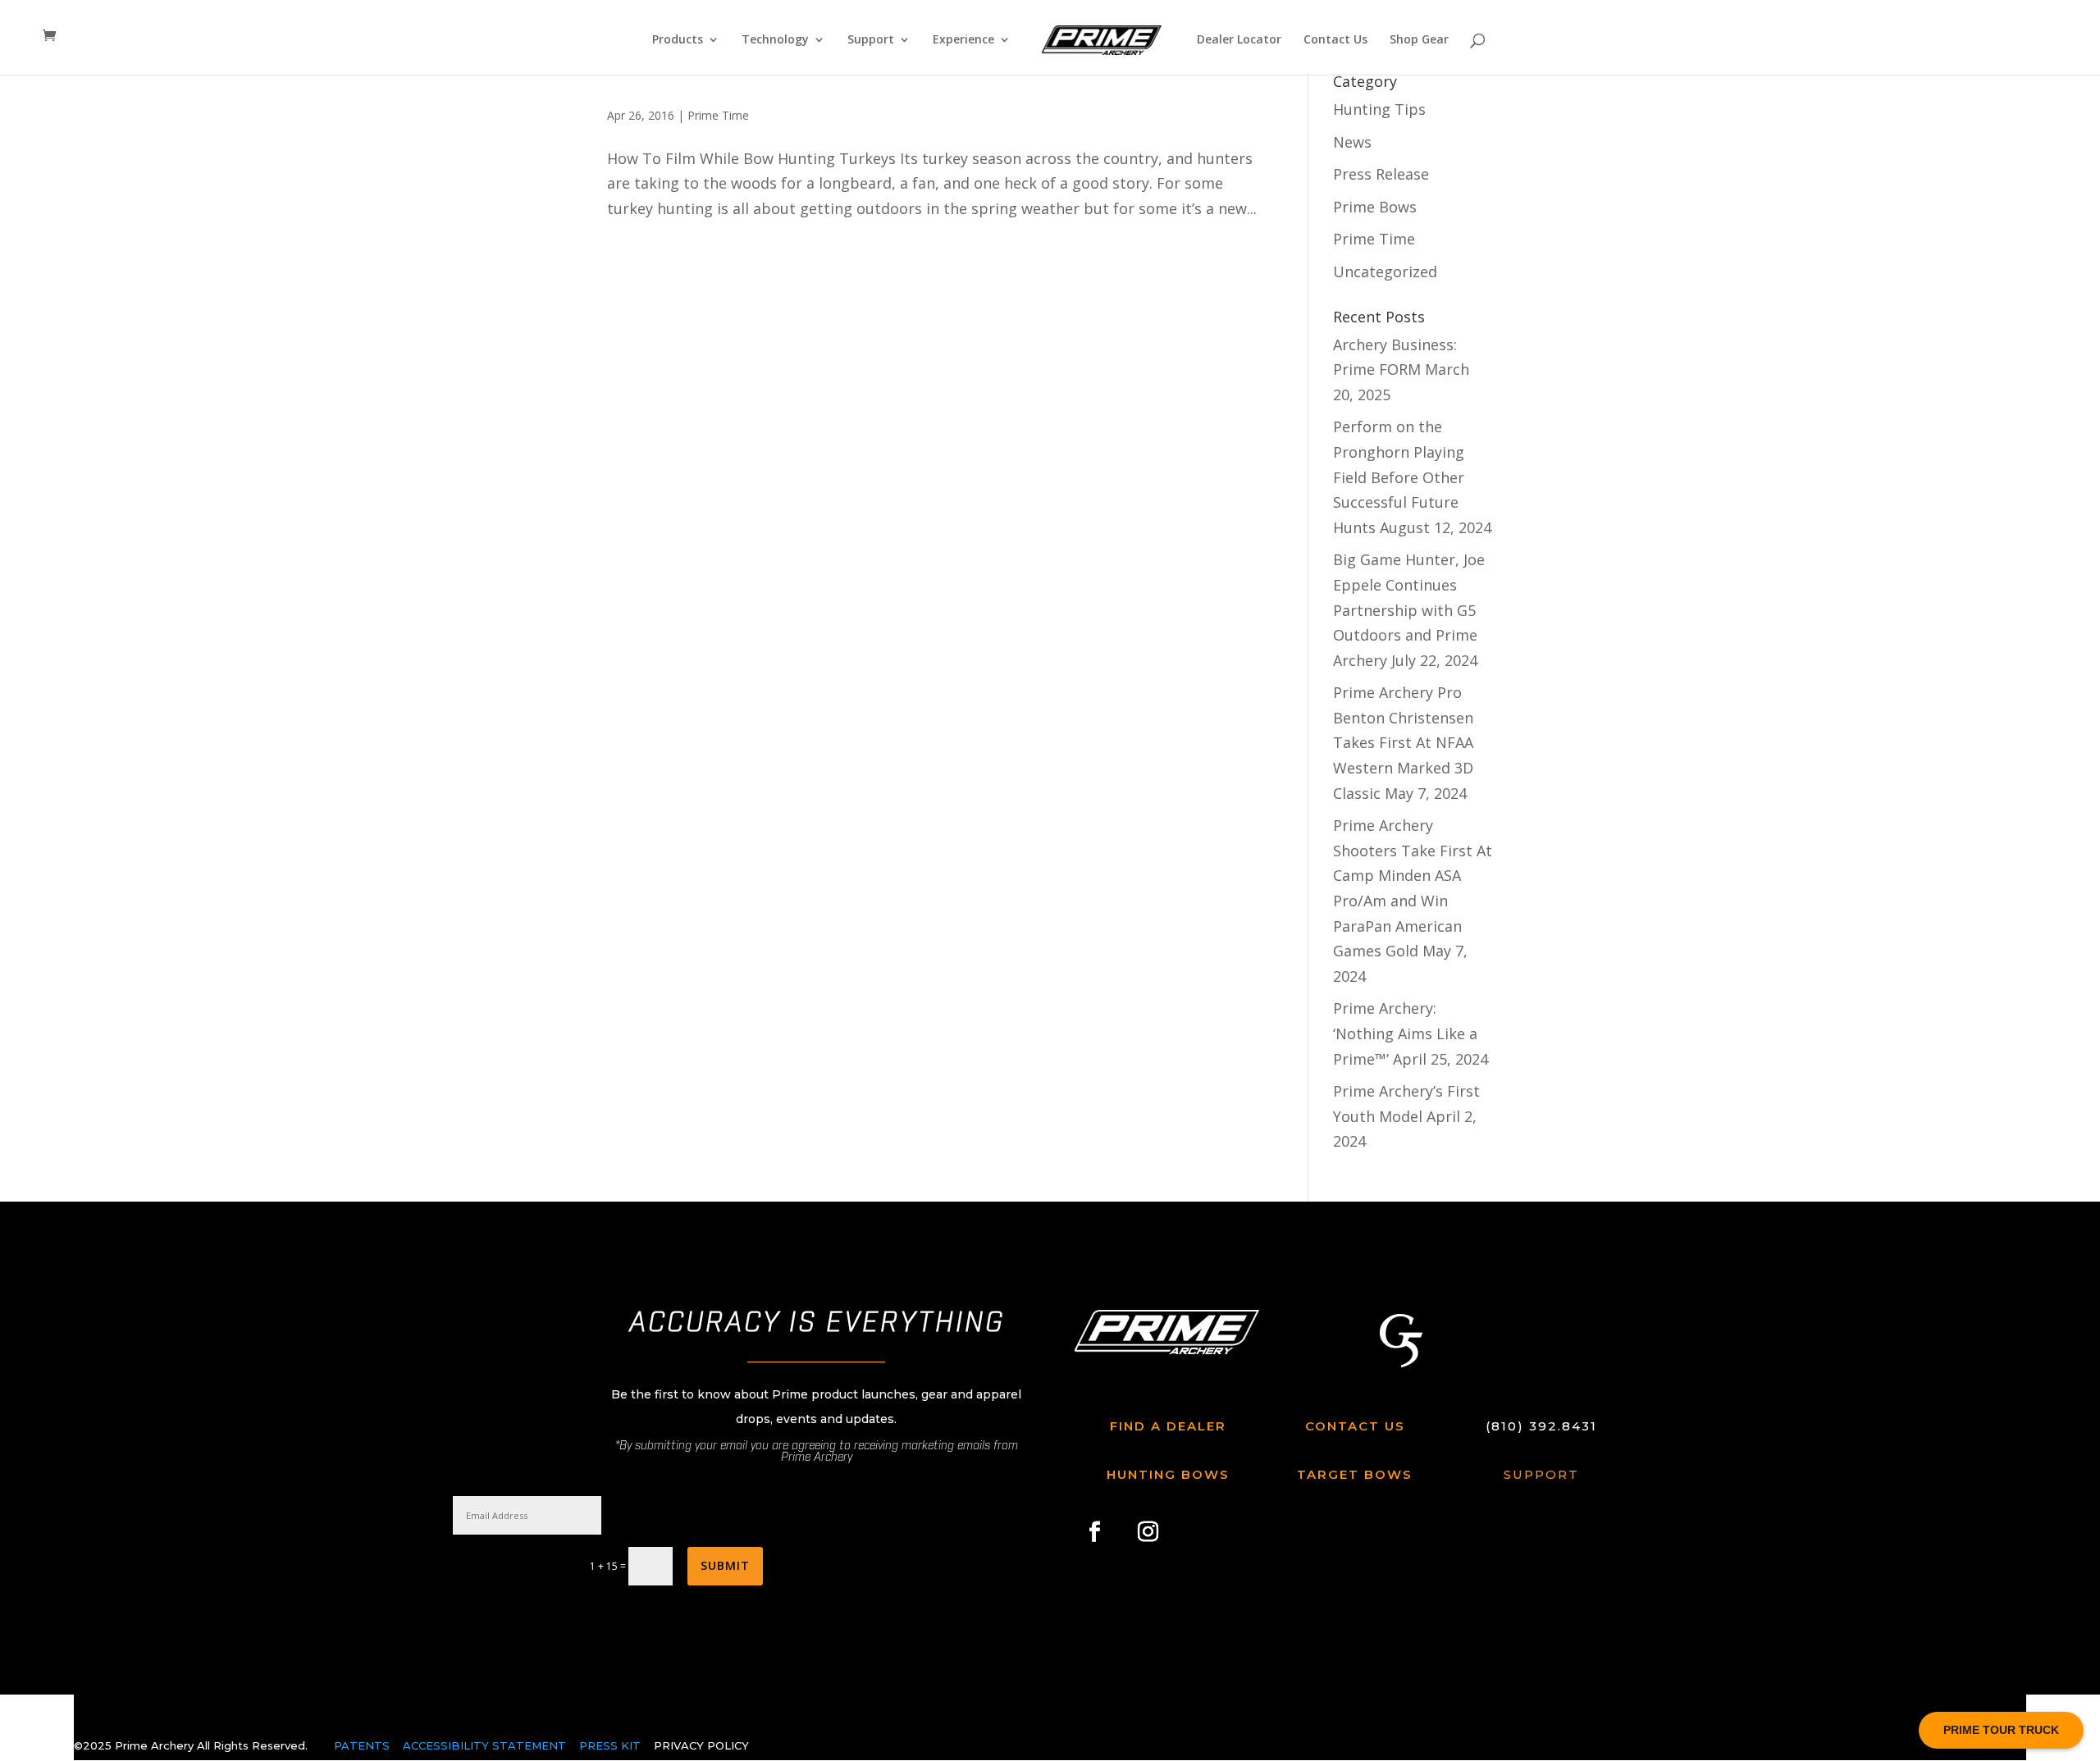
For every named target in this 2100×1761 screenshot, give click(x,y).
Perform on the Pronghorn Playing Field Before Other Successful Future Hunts (1399, 477)
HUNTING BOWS (1168, 1474)
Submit (725, 1565)
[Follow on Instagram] (1148, 1531)
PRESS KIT (610, 1745)
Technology (775, 40)
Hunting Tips (1379, 109)
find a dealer (1168, 1426)
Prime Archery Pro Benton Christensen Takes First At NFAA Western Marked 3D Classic (1403, 742)
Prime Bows (1375, 207)
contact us (1355, 1426)
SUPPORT (1541, 1474)
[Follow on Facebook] (1095, 1531)
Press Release (1381, 174)
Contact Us (1335, 40)
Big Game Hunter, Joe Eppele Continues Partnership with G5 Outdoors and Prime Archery (1409, 609)
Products (678, 40)
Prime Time (718, 115)
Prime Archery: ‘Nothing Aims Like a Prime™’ (1405, 1033)
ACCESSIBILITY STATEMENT (486, 1745)
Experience (963, 40)
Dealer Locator (1239, 40)
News (1352, 142)
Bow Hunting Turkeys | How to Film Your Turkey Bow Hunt (899, 84)
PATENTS (362, 1745)
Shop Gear (1419, 40)
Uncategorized (1385, 271)
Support (871, 40)
